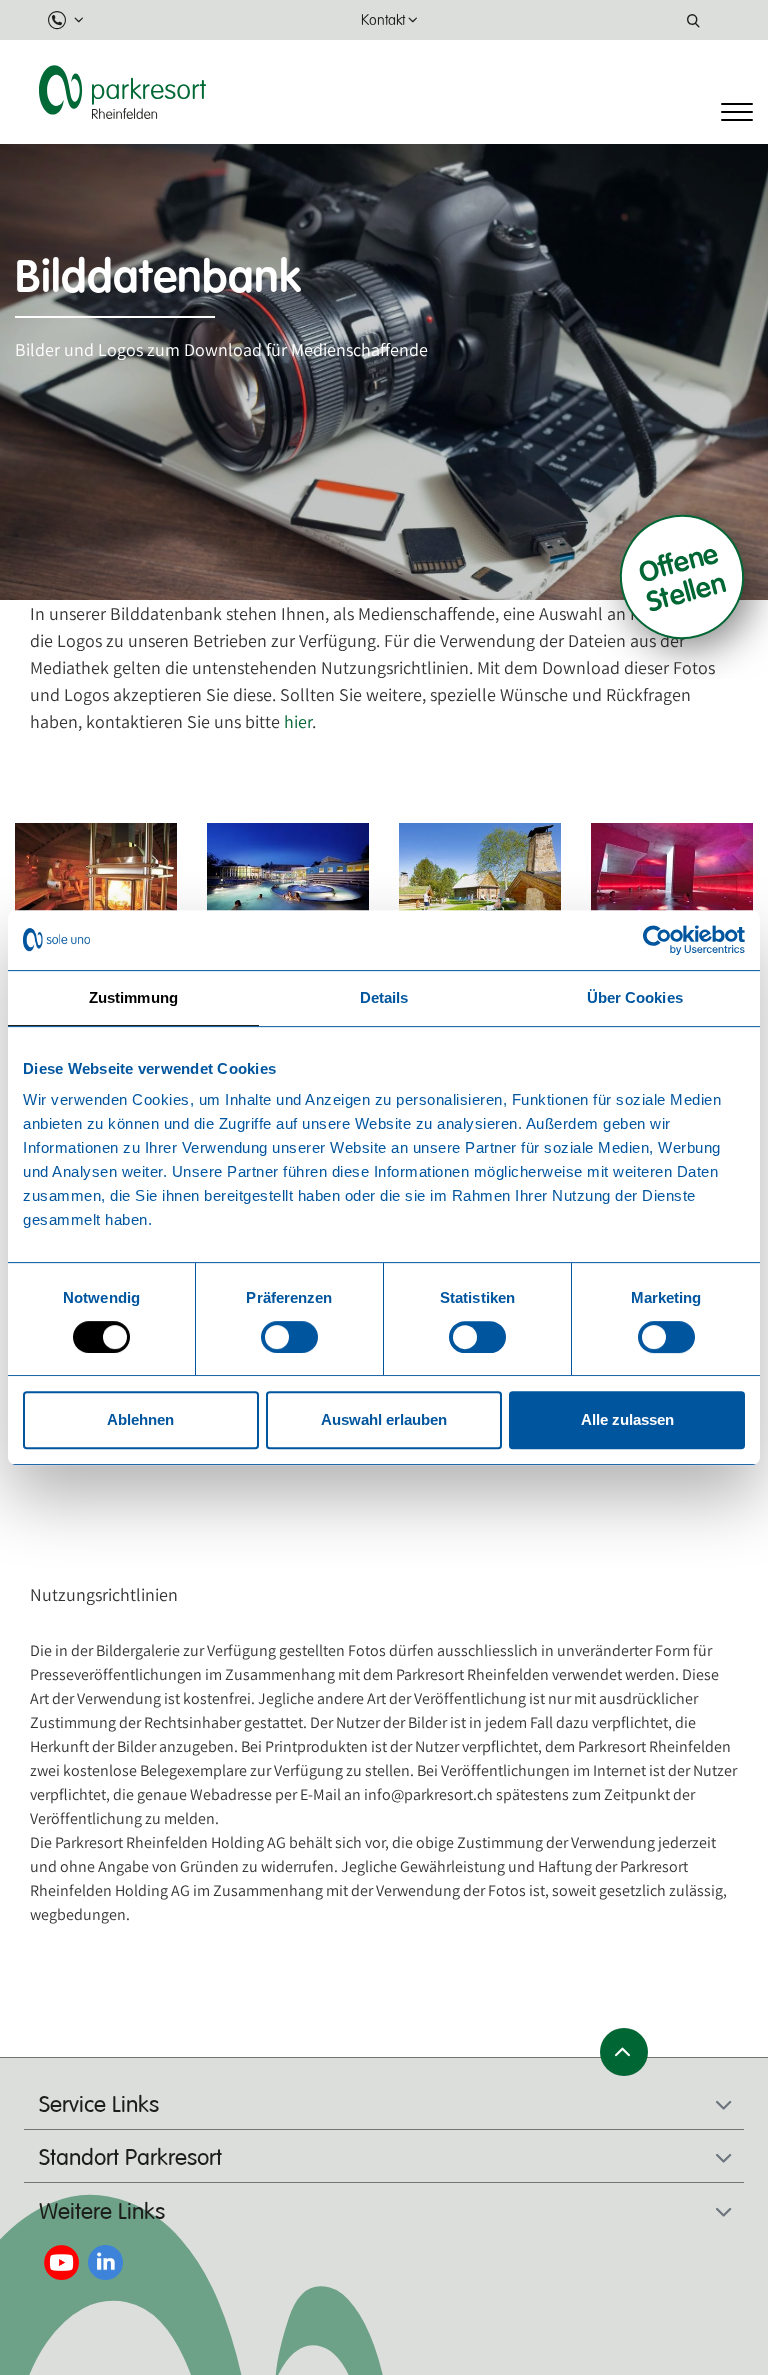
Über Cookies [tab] (635, 997)
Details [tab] (384, 997)
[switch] (289, 1337)
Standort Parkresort (130, 2158)
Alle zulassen (627, 1419)
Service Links (99, 2105)
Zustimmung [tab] (133, 997)
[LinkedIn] (105, 2260)
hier (298, 721)
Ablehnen (140, 1419)
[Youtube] (61, 2260)
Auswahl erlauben (384, 1419)
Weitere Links (102, 2212)
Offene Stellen (682, 576)
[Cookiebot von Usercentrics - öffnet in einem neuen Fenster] (657, 940)
